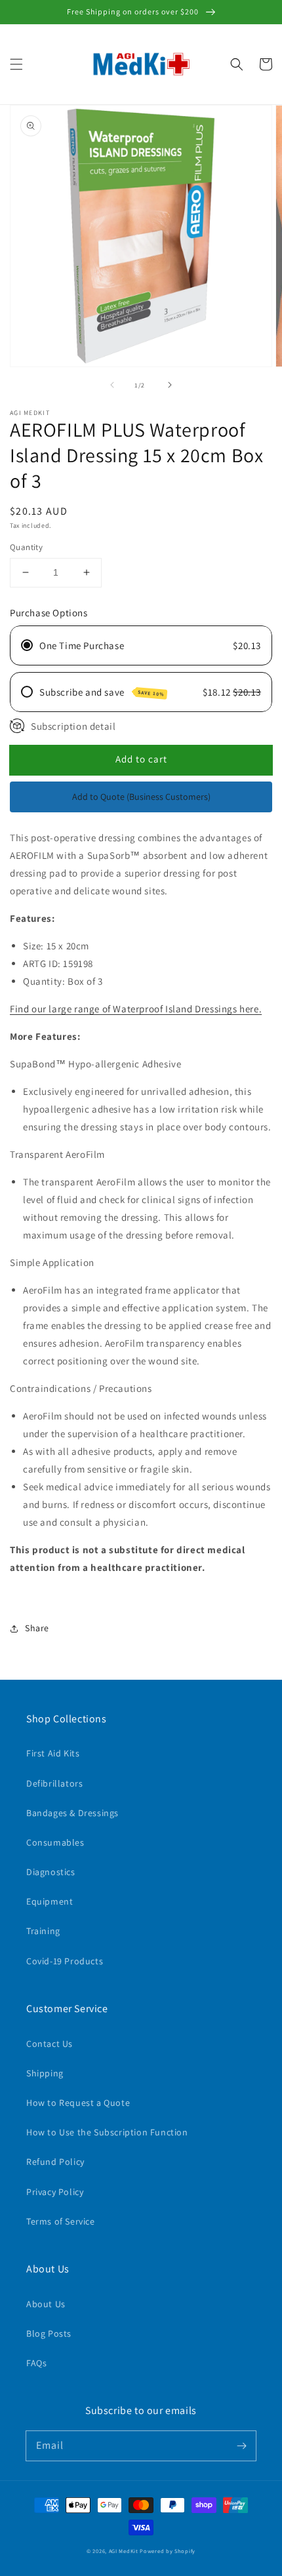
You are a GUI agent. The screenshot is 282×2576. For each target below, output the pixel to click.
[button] (16, 64)
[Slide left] (112, 385)
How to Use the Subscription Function (107, 2132)
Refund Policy (55, 2162)
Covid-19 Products (65, 1961)
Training (43, 1931)
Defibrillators (54, 1783)
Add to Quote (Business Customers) (141, 797)
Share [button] (37, 1628)
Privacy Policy (55, 2192)
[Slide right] (170, 385)
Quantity (26, 547)
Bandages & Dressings (72, 1813)
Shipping (45, 2073)
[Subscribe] (241, 2446)
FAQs (36, 2363)
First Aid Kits (53, 1753)
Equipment (50, 1901)
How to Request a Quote (78, 2103)
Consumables (55, 1842)
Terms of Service (61, 2221)
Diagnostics (51, 1872)
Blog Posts (49, 2333)
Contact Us (50, 2044)
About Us (46, 2304)
